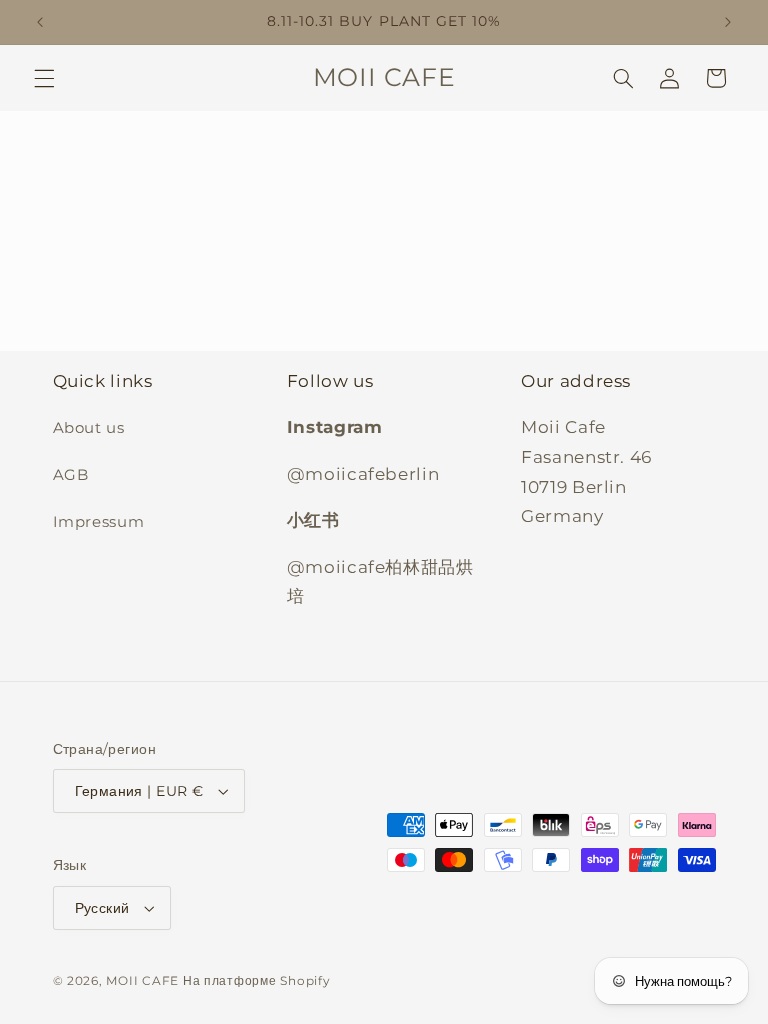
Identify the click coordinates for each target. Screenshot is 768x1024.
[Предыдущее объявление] (40, 22)
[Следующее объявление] (728, 22)
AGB (71, 475)
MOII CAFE (142, 981)
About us (89, 428)
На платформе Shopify (257, 981)
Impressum (99, 522)
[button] (44, 78)
